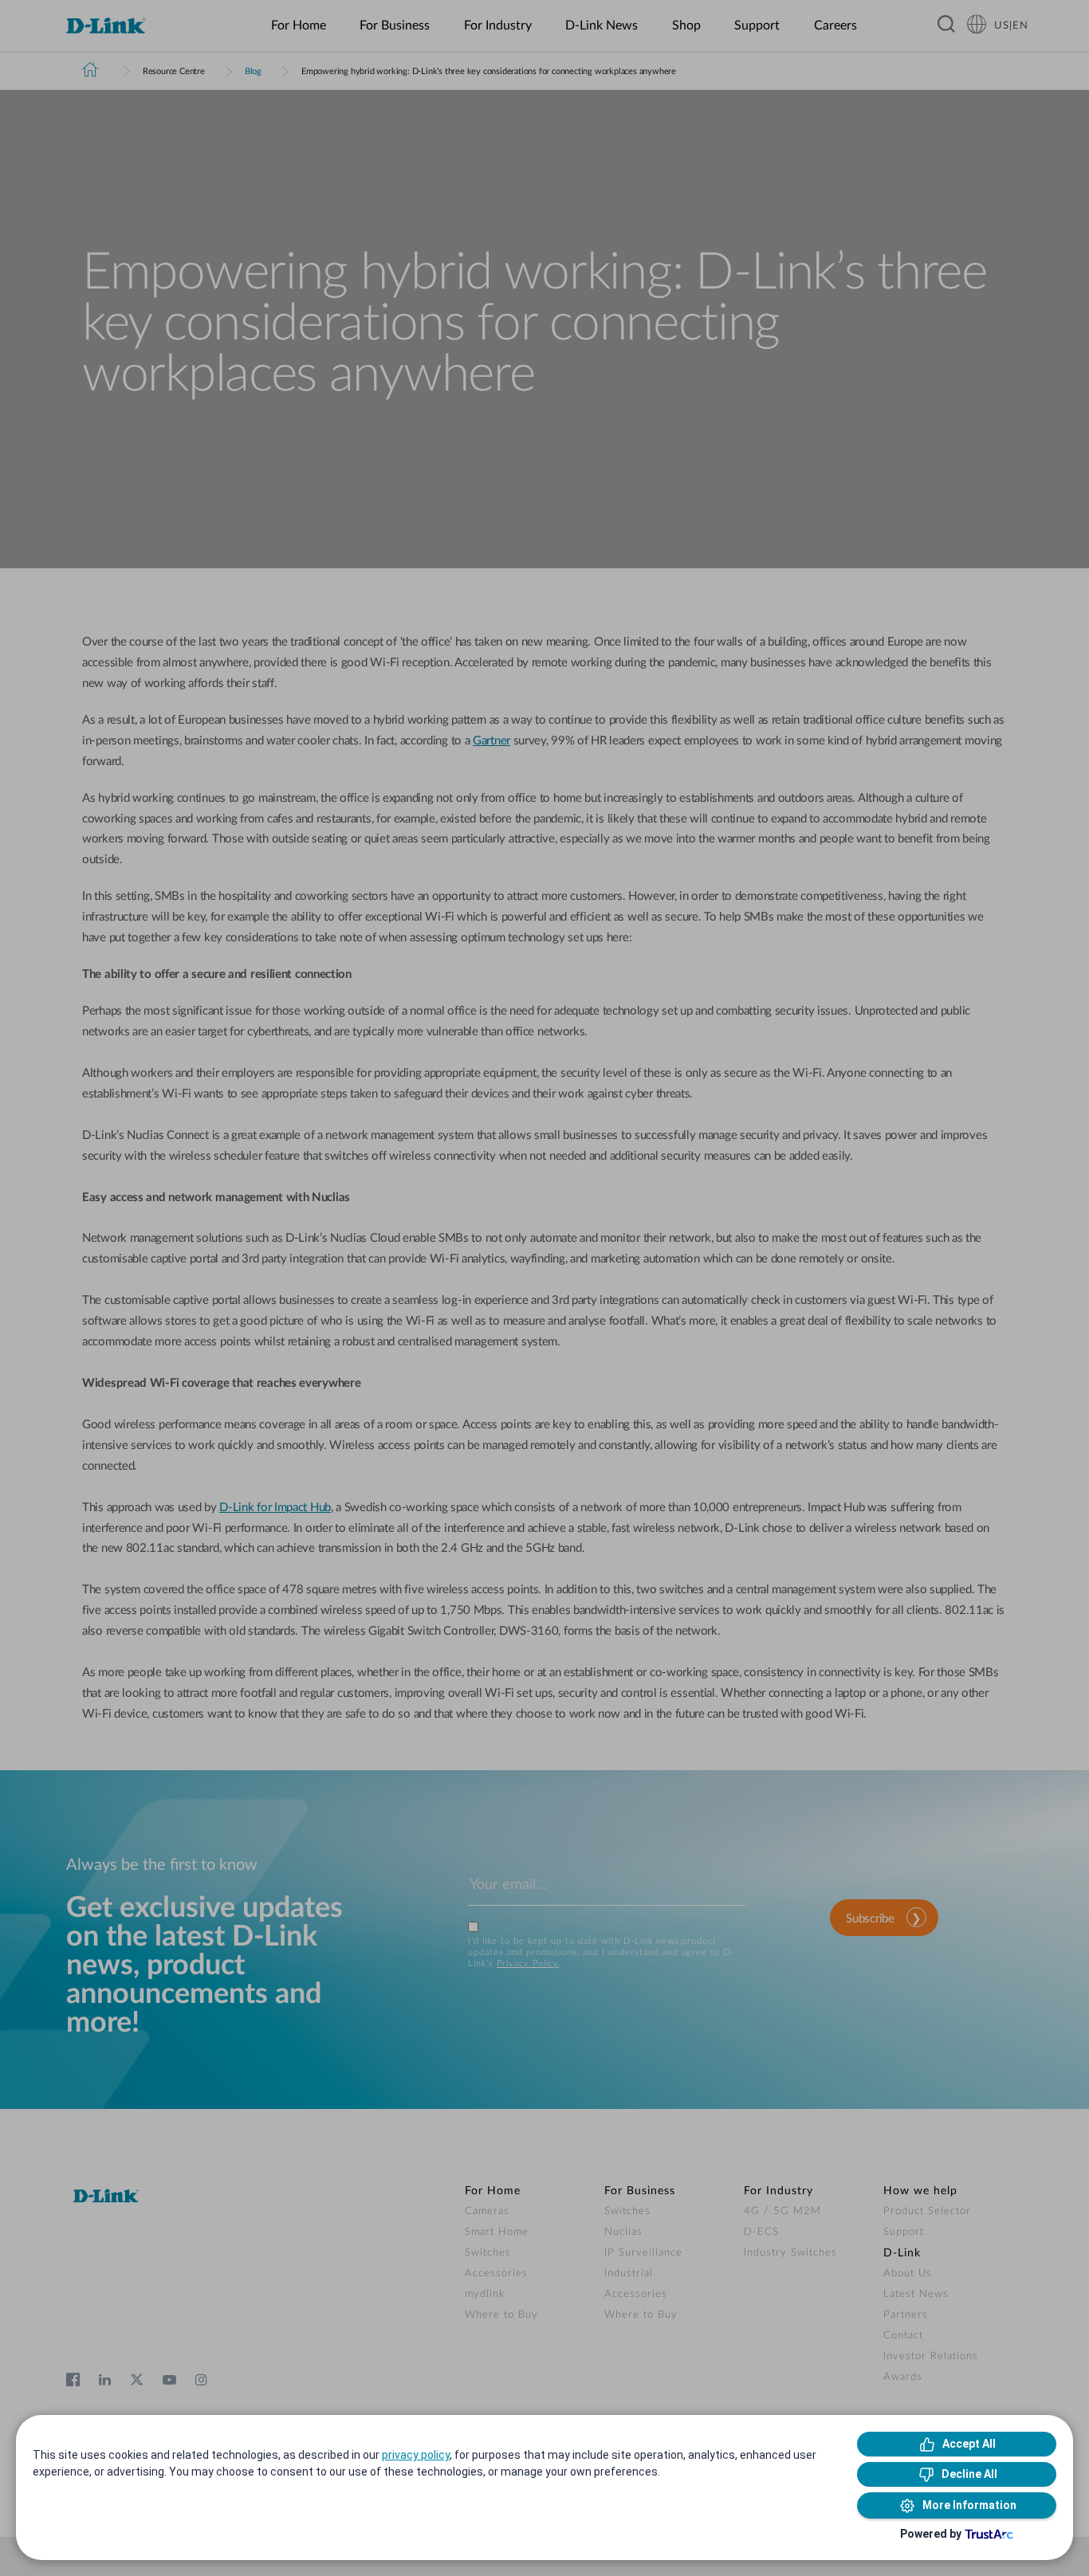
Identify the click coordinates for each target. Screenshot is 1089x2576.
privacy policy (416, 2455)
